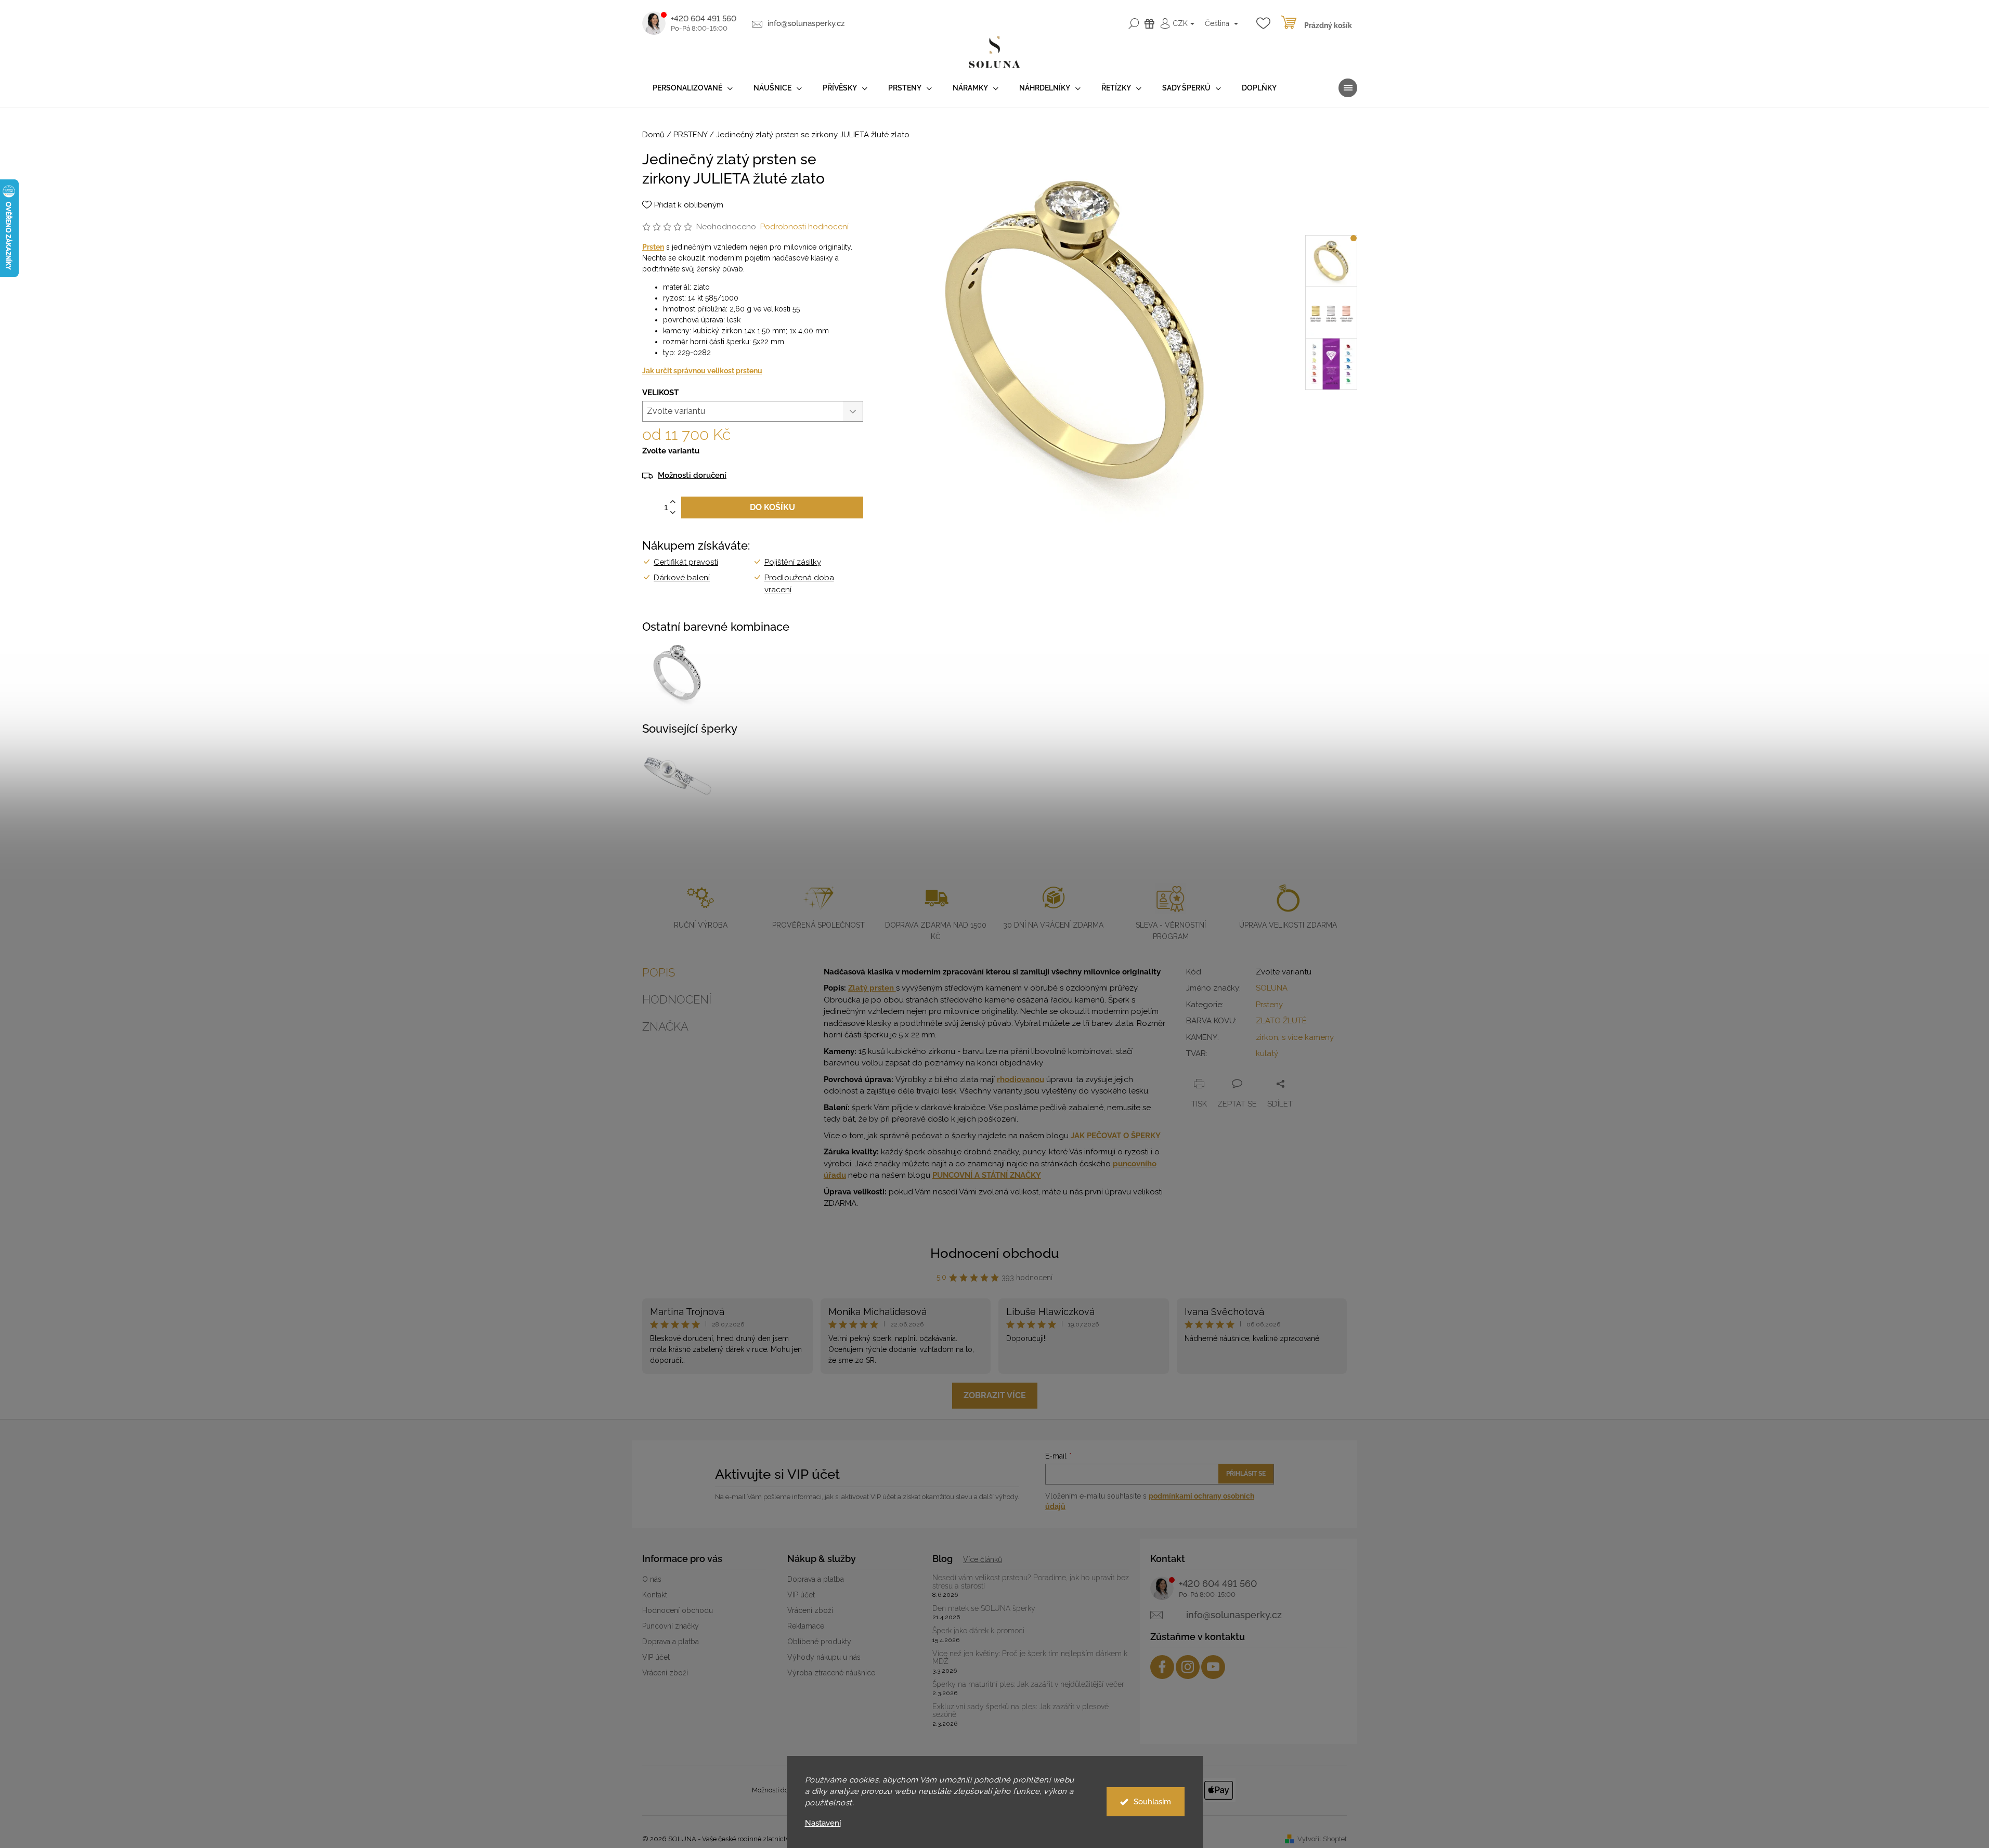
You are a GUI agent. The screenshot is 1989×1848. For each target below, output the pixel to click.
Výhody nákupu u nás (824, 1657)
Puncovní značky (671, 1626)
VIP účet (656, 1657)
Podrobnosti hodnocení (804, 227)
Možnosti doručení (692, 476)
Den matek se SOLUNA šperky (984, 1609)
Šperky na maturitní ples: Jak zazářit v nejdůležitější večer (1028, 1684)
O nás (652, 1579)
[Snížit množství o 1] (673, 513)
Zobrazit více (995, 1395)
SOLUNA (1272, 988)
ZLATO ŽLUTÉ (1281, 1021)
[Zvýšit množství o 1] (673, 502)
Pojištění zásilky (793, 562)
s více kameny (1308, 1037)
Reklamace (806, 1626)
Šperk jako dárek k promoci (978, 1631)
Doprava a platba (671, 1642)
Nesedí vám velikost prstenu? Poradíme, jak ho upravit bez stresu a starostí (1031, 1582)
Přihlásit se (1246, 1474)
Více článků (983, 1559)
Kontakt (655, 1595)
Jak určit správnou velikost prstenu (702, 371)
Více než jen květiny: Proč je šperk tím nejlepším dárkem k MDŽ (1030, 1658)
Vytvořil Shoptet (1322, 1839)
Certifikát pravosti (686, 562)
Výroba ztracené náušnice (831, 1673)
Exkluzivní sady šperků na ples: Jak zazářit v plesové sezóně (1020, 1711)
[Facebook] (1162, 1667)
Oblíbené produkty (819, 1642)
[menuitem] (693, 88)
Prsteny (1269, 1005)
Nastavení (823, 1823)
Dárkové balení (682, 578)
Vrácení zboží (665, 1673)
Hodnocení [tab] (677, 999)
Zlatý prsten (872, 988)
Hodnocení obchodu (995, 1253)
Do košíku (772, 507)
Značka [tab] (665, 1026)
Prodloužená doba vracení (799, 584)
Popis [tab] (659, 972)
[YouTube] (1213, 1667)
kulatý (1267, 1053)
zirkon (1267, 1037)
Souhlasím (1152, 1802)
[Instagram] (1188, 1667)
